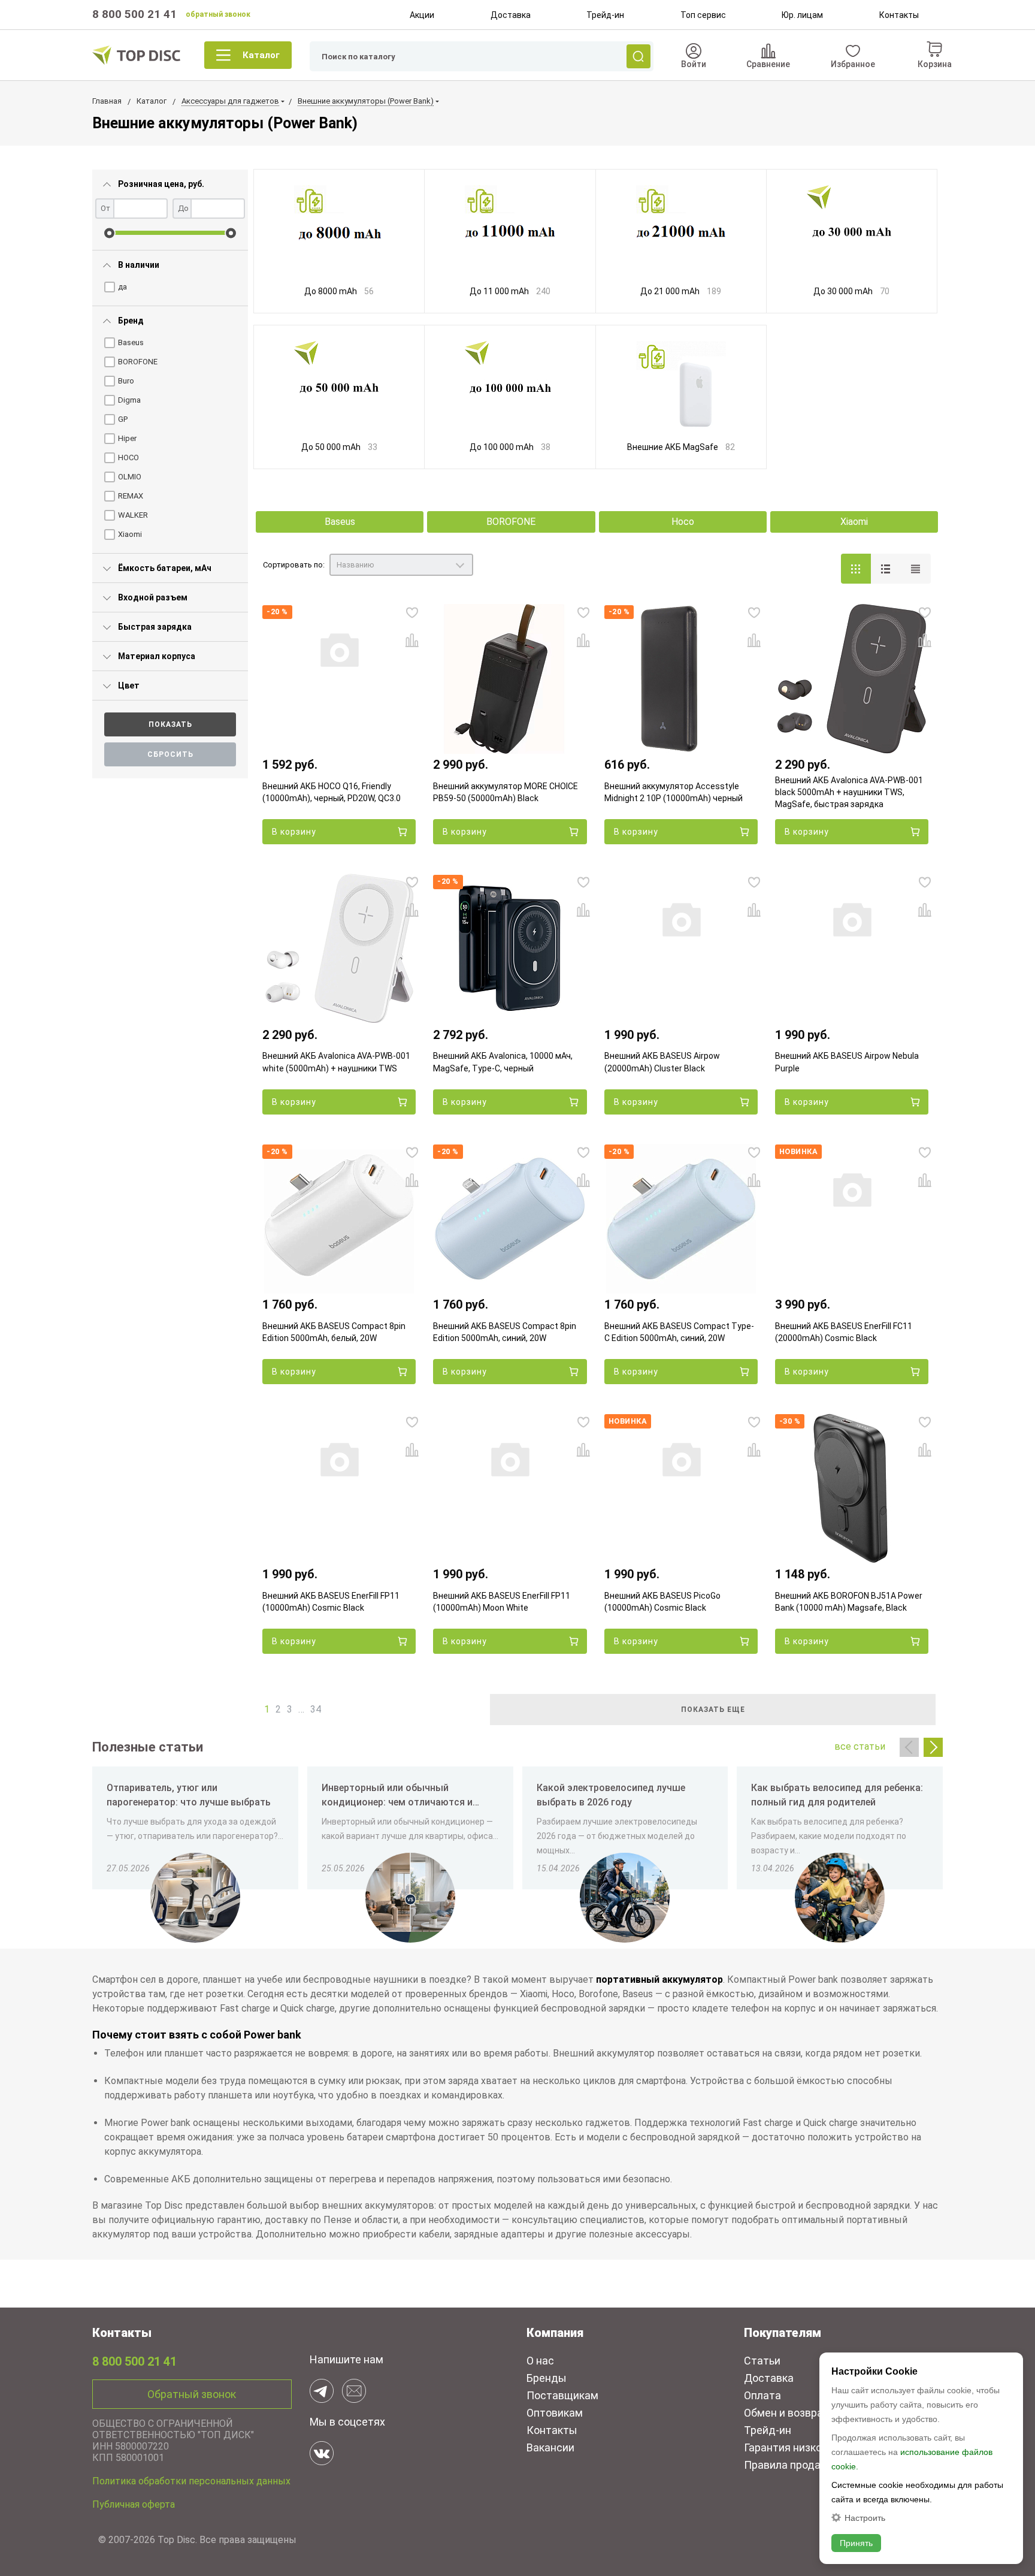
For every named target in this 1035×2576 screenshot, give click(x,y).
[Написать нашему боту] (322, 2391)
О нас (540, 2361)
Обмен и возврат (786, 2413)
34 (316, 1709)
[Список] (886, 569)
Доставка (511, 15)
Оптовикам (555, 2413)
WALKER (133, 515)
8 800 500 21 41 (134, 14)
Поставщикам (562, 2395)
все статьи (860, 1746)
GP (123, 419)
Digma (129, 400)
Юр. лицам (802, 15)
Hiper (127, 438)
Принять (856, 2543)
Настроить (865, 2518)
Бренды (547, 2378)
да (122, 287)
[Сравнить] (412, 640)
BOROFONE (138, 362)
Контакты (899, 15)
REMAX (131, 496)
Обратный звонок (192, 2394)
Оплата (762, 2395)
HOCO (128, 457)
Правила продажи (789, 2465)
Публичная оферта (134, 2504)
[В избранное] (412, 612)
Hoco (683, 522)
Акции (422, 15)
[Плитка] (856, 569)
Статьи (762, 2361)
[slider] (109, 233)
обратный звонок (218, 14)
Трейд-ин (605, 15)
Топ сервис (703, 15)
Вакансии (550, 2447)
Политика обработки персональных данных (191, 2481)
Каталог (261, 55)
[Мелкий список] (916, 569)
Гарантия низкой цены (800, 2447)
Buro (126, 381)
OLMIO (130, 477)
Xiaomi (130, 534)
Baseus (131, 342)
